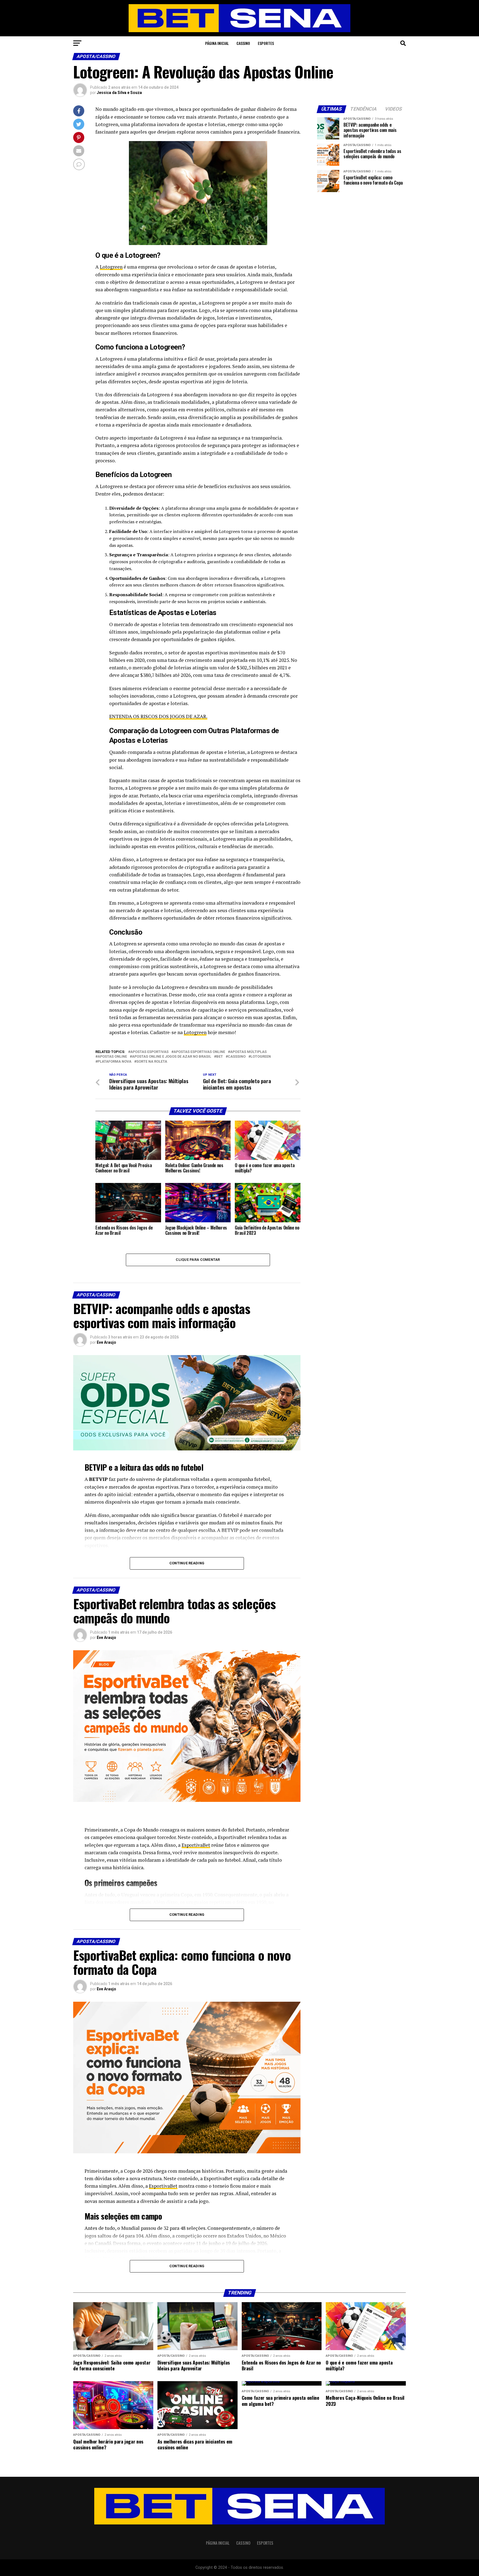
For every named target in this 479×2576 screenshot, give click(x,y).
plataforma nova (114, 1062)
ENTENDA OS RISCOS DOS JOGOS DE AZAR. (158, 716)
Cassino (243, 43)
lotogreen (261, 1057)
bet (220, 1057)
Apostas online (112, 1057)
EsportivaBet (196, 1845)
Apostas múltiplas (248, 1052)
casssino (237, 1057)
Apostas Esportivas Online (199, 1052)
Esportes (266, 43)
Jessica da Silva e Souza (119, 93)
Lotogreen (111, 267)
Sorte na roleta (152, 1062)
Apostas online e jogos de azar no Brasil (172, 1057)
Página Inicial (217, 43)
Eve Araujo (106, 1342)
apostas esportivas (149, 1052)
